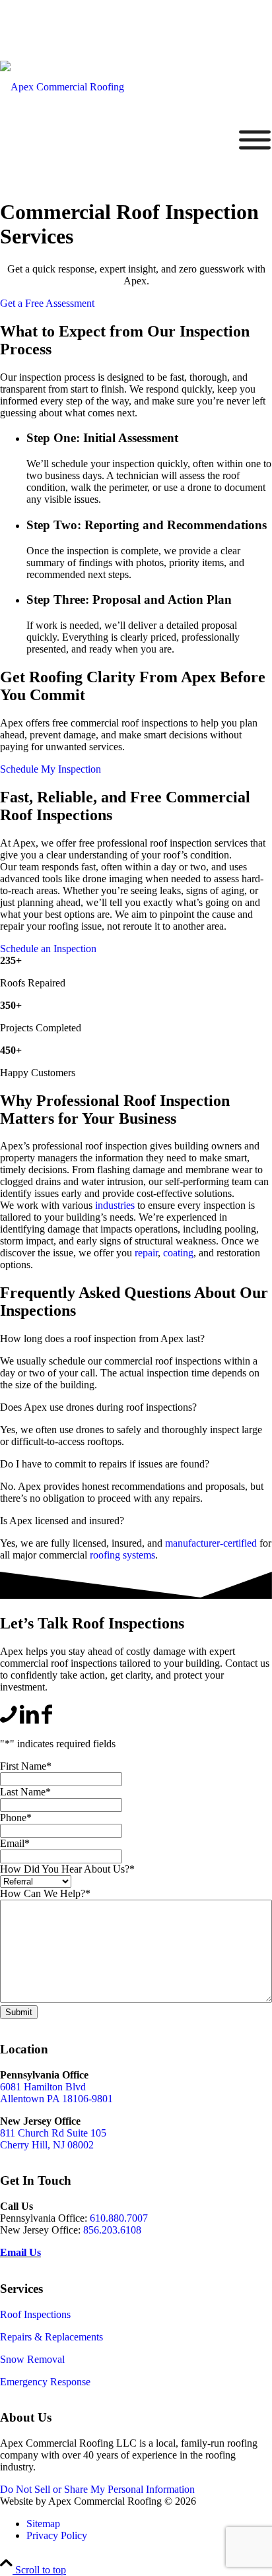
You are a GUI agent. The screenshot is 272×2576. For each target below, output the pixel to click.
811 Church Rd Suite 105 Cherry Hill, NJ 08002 (53, 2139)
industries (115, 1205)
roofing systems (122, 1555)
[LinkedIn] (29, 1721)
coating (178, 1253)
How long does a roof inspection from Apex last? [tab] (102, 1338)
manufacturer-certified (211, 1543)
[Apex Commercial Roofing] (62, 87)
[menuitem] (69, 15)
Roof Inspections (35, 2314)
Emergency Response (45, 2382)
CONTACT (211, 41)
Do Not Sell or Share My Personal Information (97, 2489)
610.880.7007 (119, 2218)
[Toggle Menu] (255, 140)
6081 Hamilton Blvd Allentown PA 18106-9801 (56, 2093)
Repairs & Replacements (51, 2337)
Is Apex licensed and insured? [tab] (62, 1521)
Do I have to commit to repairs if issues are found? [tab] (105, 1464)
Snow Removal (32, 2359)
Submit (19, 2012)
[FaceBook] (47, 1721)
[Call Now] (9, 1721)
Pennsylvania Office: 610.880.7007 (73, 41)
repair (146, 1253)
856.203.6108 (112, 2230)
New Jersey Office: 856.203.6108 (69, 14)
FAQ (161, 41)
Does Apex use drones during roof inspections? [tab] (98, 1407)
